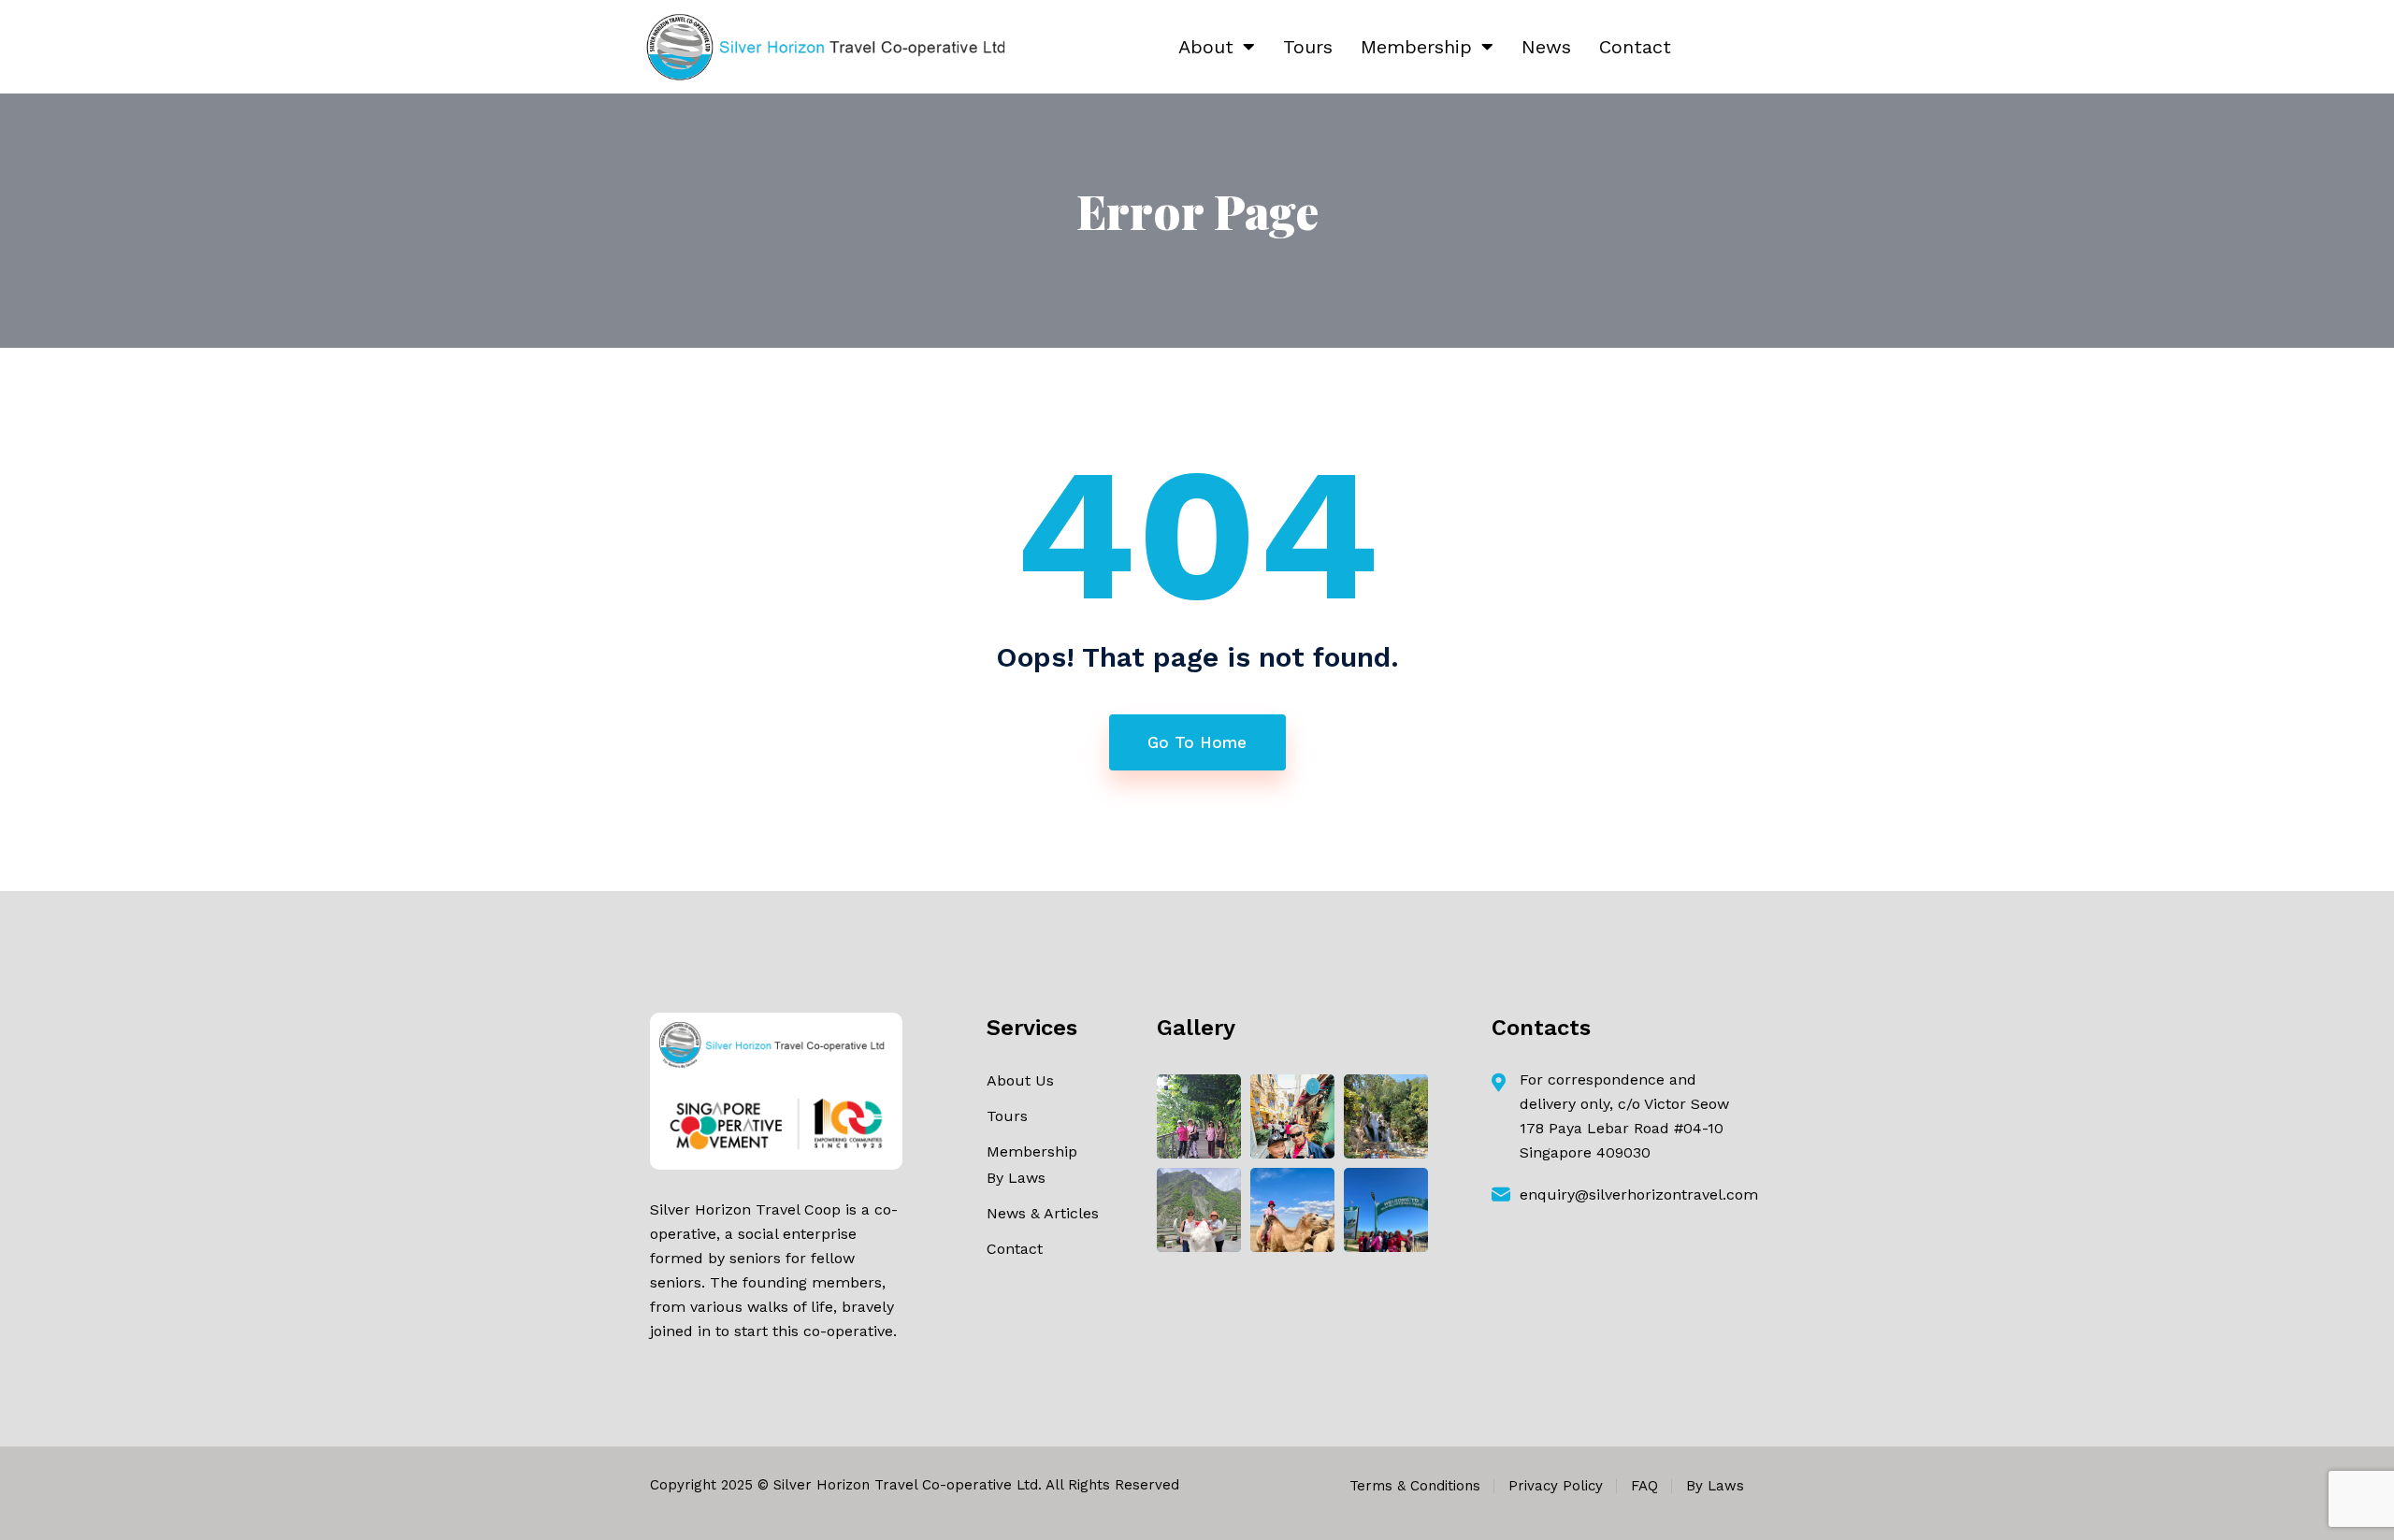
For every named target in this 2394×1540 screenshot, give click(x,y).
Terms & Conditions (1415, 1486)
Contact (1635, 47)
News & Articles (1043, 1213)
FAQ (1644, 1486)
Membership (1416, 47)
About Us (1020, 1080)
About (1206, 47)
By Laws (1016, 1178)
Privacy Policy (1556, 1486)
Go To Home (1197, 742)
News (1546, 47)
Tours (1308, 47)
